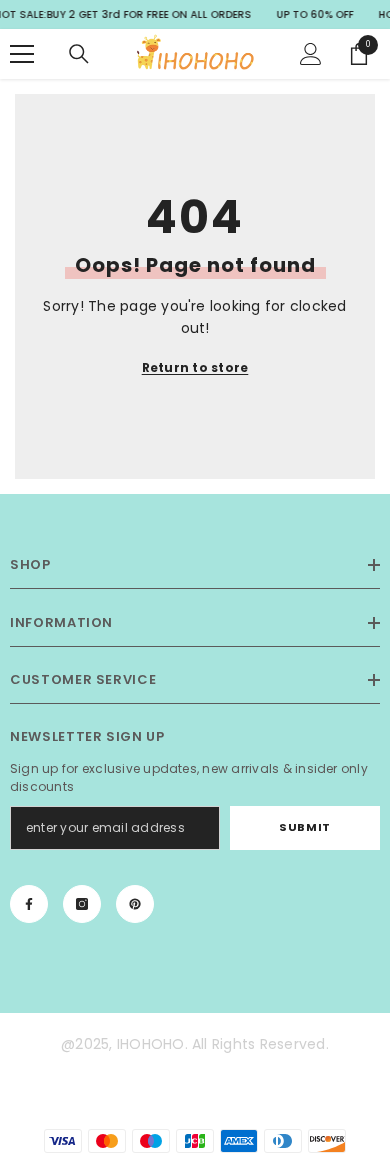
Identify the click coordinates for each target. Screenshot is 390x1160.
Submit (304, 827)
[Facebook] (29, 904)
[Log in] (311, 54)
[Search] (79, 54)
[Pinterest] (135, 904)
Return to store (195, 367)
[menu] (22, 54)
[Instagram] (82, 904)
